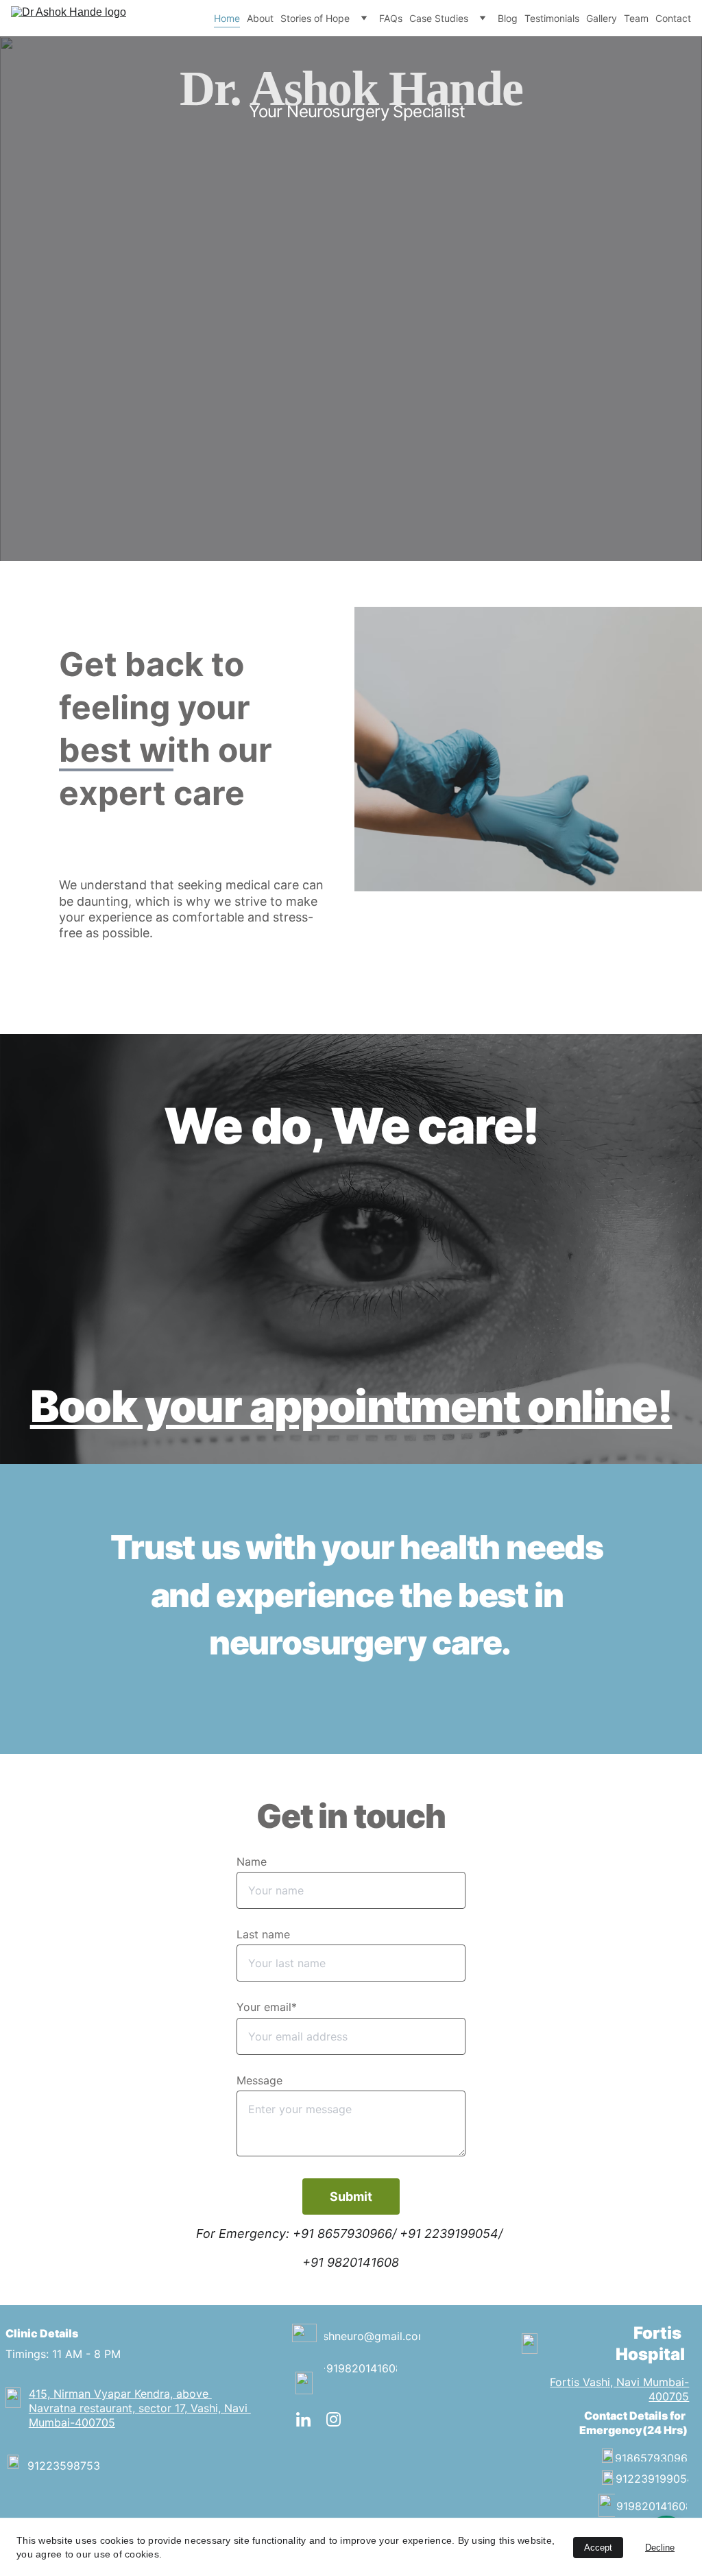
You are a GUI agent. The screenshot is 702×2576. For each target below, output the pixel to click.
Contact (673, 18)
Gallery (602, 18)
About (260, 18)
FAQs (391, 18)
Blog (508, 18)
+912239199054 (651, 2479)
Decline (660, 2548)
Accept (598, 2548)
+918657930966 (651, 2458)
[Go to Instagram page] (334, 2419)
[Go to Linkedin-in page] (310, 2419)
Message (259, 2080)
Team (636, 18)
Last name (263, 1934)
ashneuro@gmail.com (372, 2336)
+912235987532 (63, 2466)
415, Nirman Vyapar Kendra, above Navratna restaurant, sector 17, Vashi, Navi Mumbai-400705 (140, 2408)
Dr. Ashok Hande (351, 88)
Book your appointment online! (351, 1406)
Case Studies (439, 18)
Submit (351, 2196)
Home (227, 18)
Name (252, 1862)
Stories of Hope (315, 18)
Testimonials (552, 18)
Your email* (267, 2007)
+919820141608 (360, 2368)
